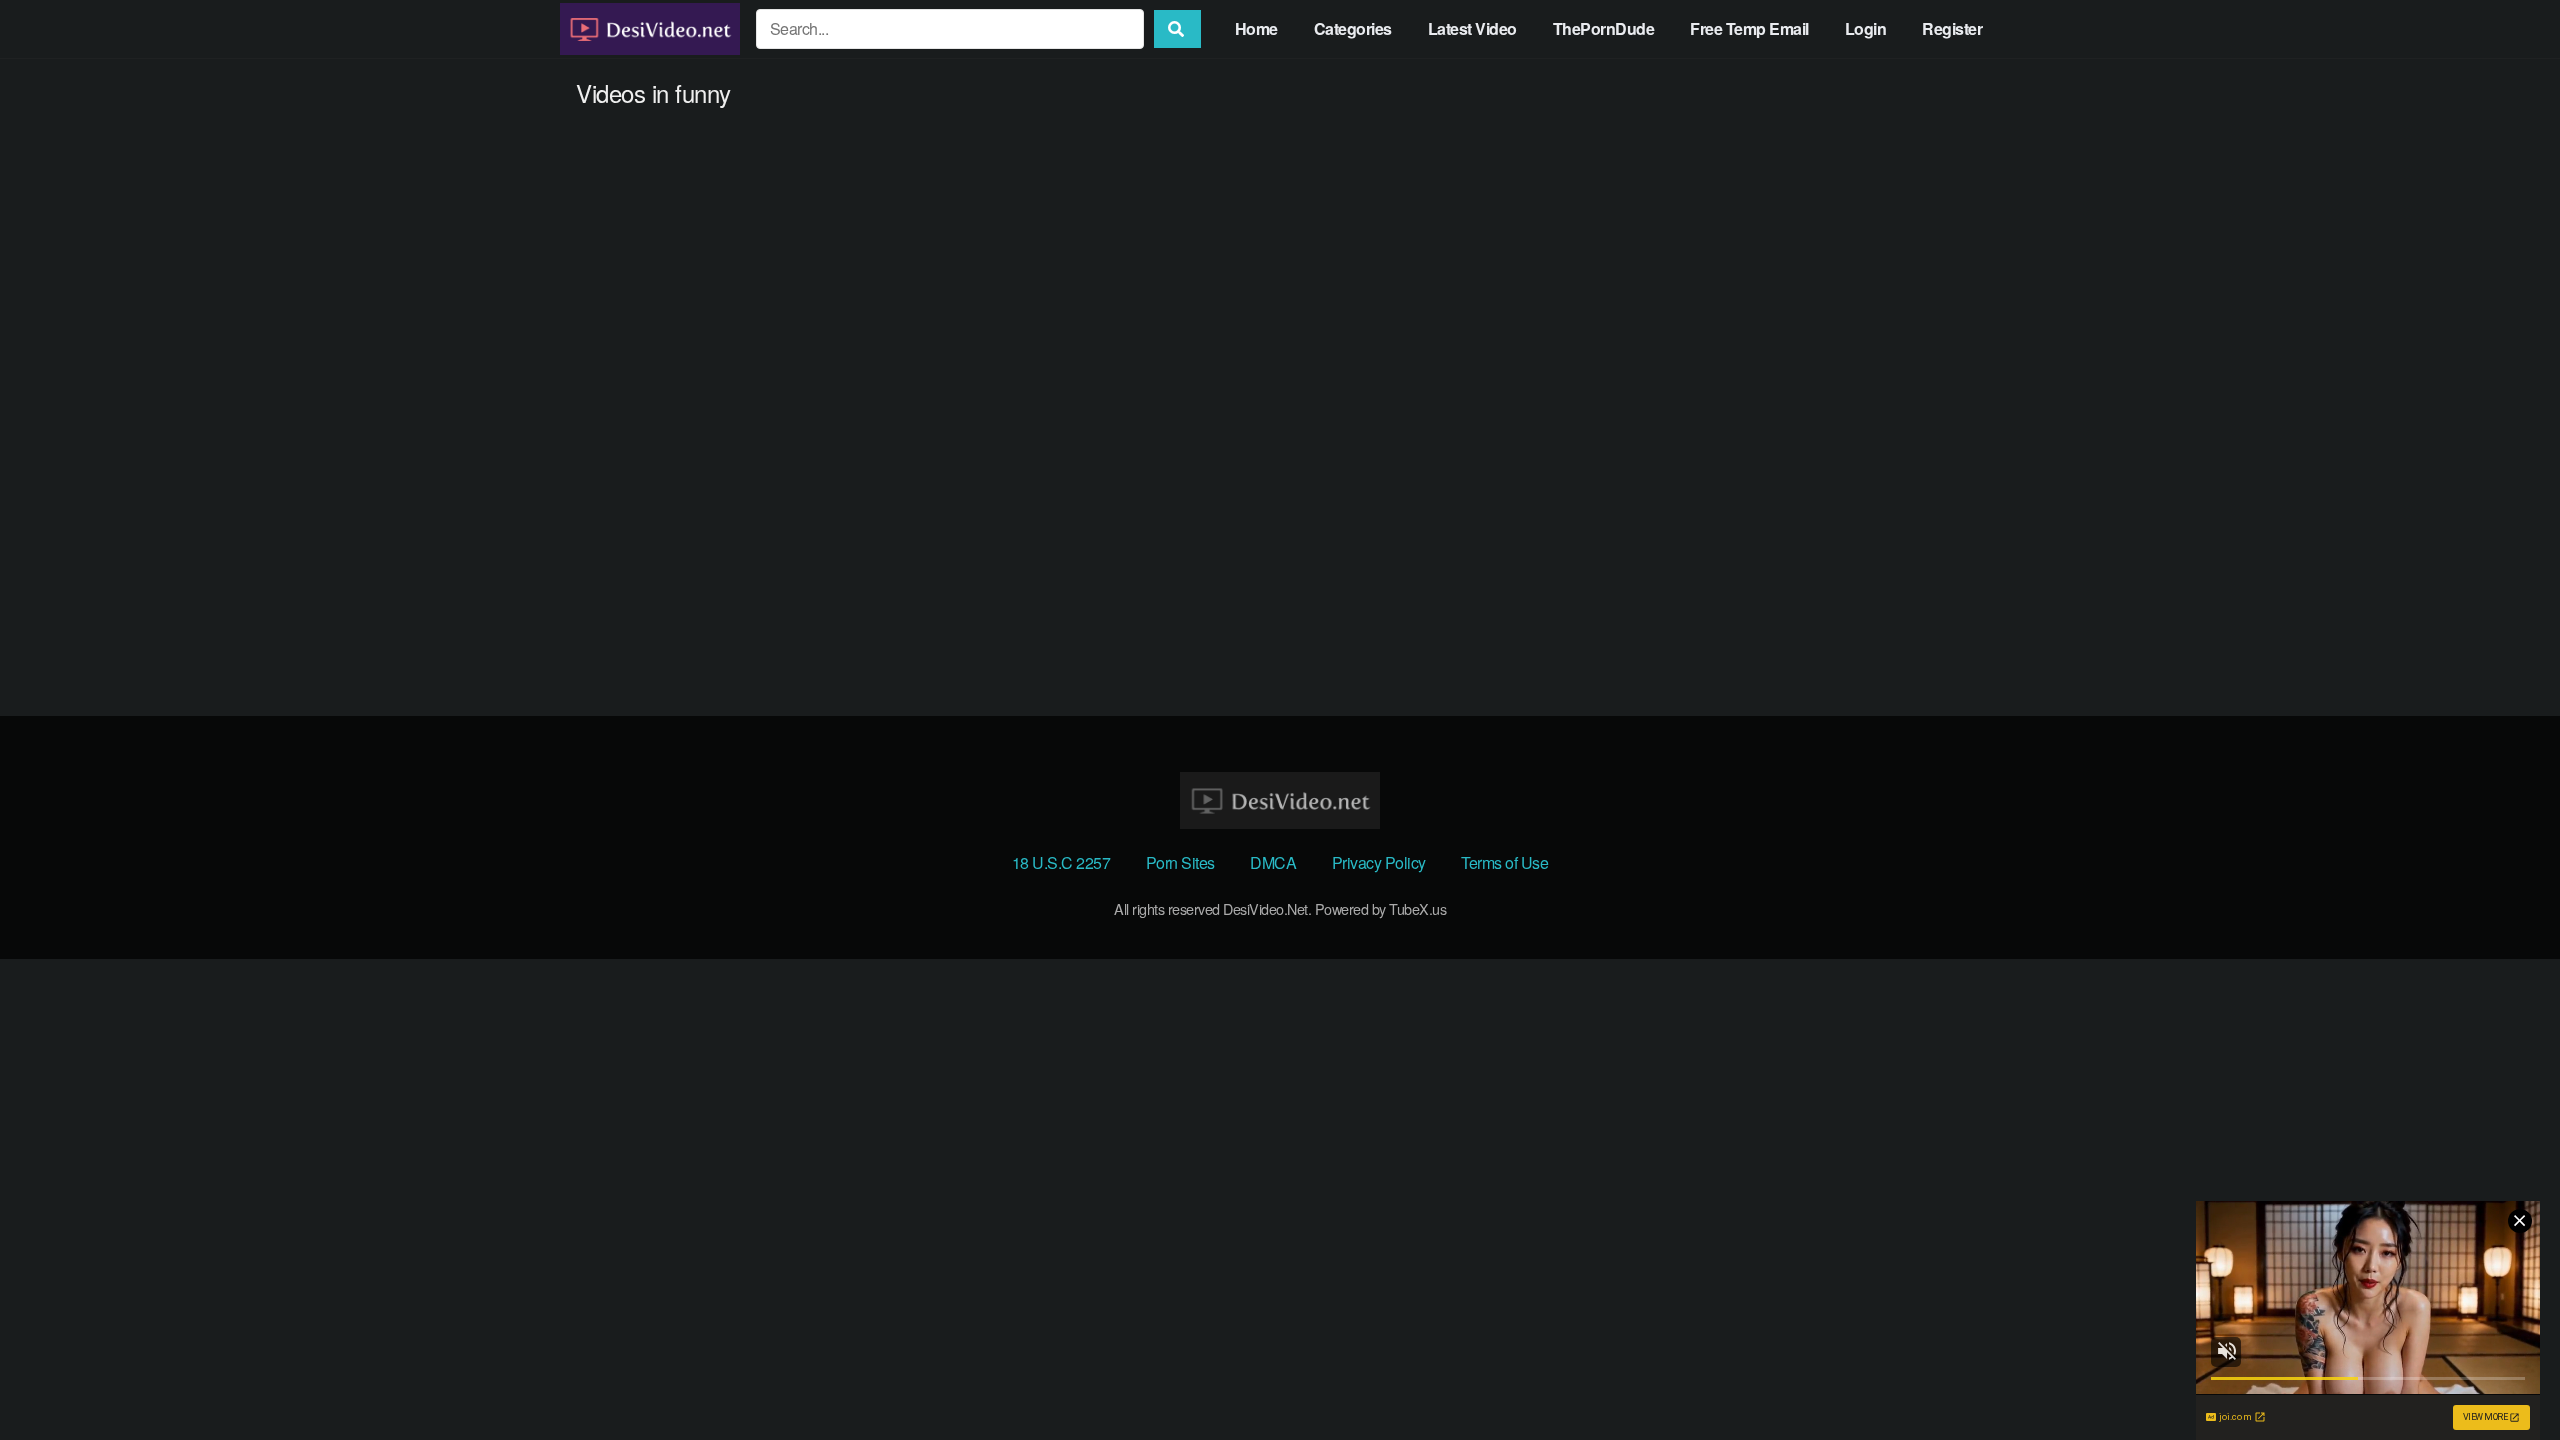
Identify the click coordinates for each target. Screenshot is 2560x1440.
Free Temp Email (1749, 28)
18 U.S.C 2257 (1061, 862)
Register (1952, 28)
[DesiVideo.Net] (650, 29)
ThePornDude (1604, 28)
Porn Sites (1180, 862)
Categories (1353, 28)
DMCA (1273, 862)
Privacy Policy (1379, 862)
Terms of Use (1504, 862)
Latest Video (1472, 28)
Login (1866, 28)
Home (1256, 28)
